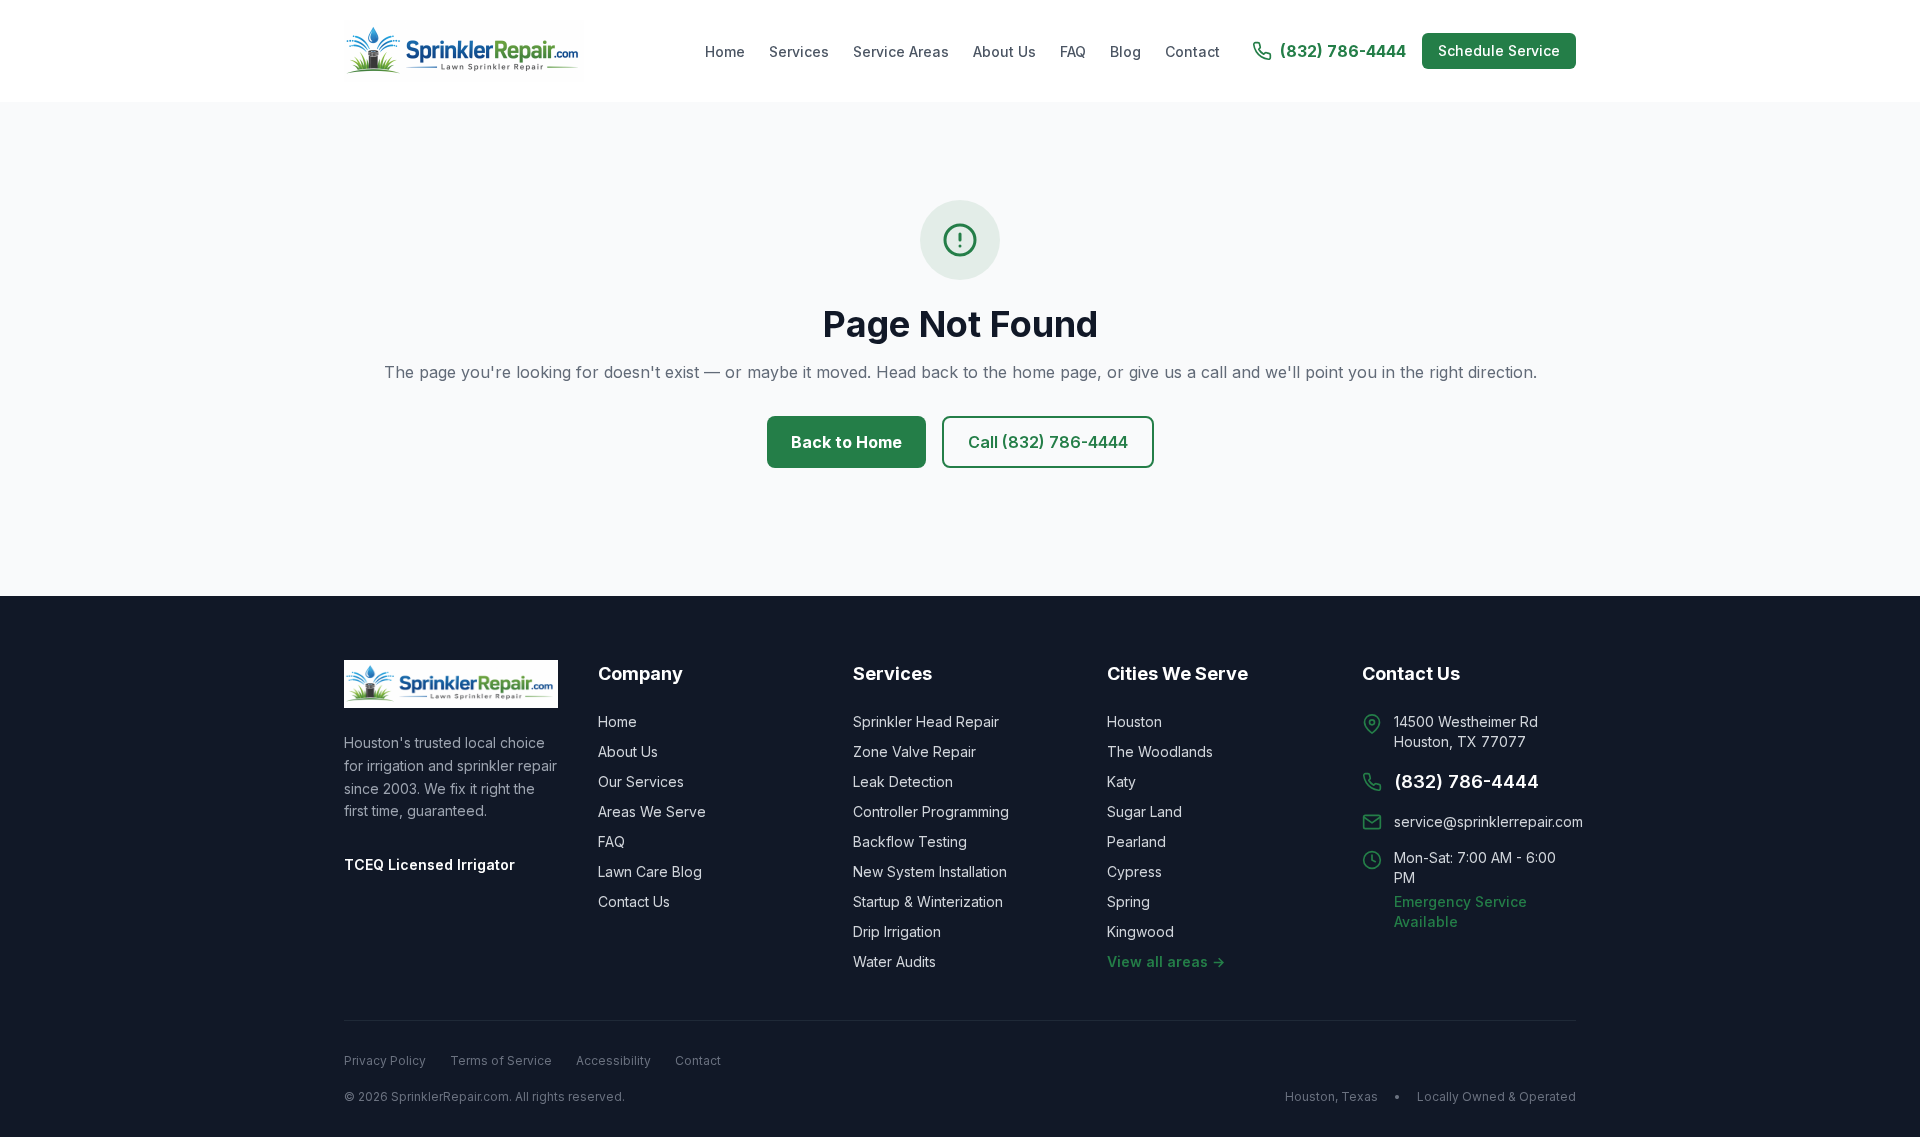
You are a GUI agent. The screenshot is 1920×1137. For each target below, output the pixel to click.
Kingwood (1140, 931)
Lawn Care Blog (650, 871)
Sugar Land (1144, 811)
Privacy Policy (385, 1060)
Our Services (641, 781)
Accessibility (613, 1060)
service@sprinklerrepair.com (1488, 821)
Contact (1192, 51)
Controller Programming (931, 811)
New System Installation (930, 871)
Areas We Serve (652, 811)
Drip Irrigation (897, 931)
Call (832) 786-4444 (1048, 442)
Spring (1128, 901)
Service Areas (901, 51)
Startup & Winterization (928, 901)
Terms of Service (501, 1060)
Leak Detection (903, 781)
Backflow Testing (910, 841)
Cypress (1134, 871)
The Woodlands (1160, 751)
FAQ (1073, 51)
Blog (1125, 51)
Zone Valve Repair (914, 751)
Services (799, 51)
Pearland (1136, 841)
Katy (1121, 781)
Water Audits (894, 961)
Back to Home (846, 442)
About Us (1004, 51)
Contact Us (634, 901)
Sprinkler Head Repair (926, 721)
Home (725, 51)
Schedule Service (1499, 50)
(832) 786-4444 (1343, 51)
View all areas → (1166, 961)
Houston (1134, 721)
